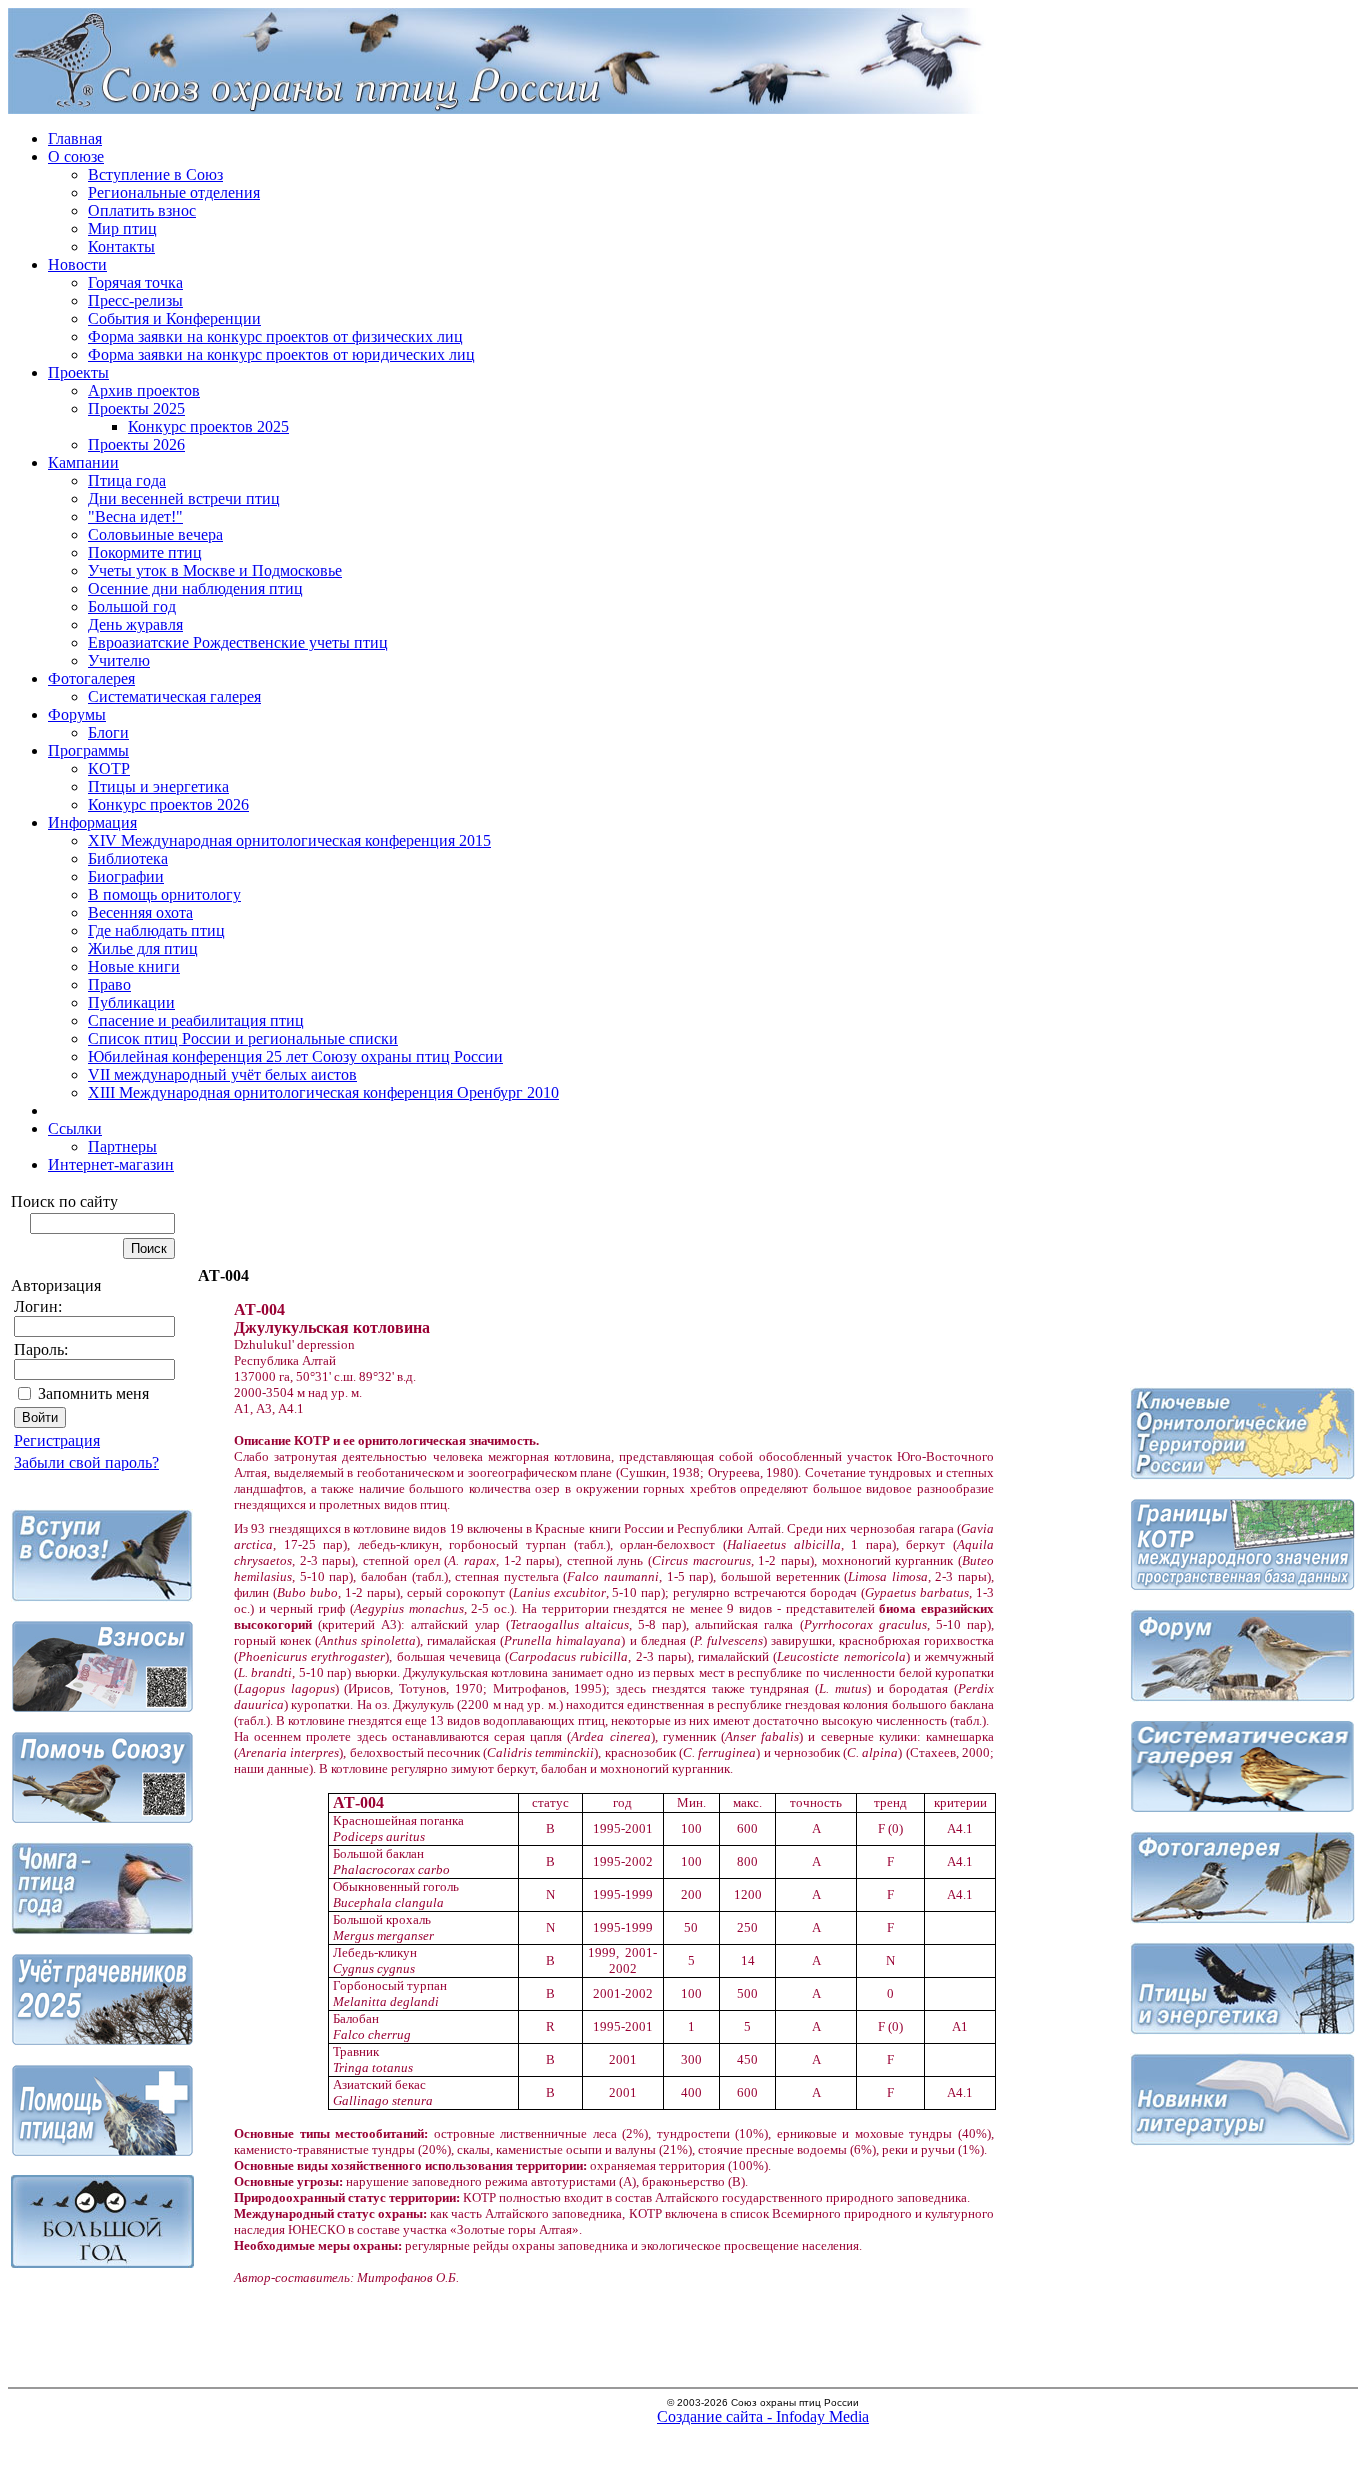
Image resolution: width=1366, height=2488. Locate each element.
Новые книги (134, 966)
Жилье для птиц (143, 948)
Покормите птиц (145, 552)
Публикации (131, 1002)
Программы (88, 750)
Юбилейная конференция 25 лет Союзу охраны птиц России (295, 1056)
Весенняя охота (140, 912)
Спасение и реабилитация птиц (196, 1020)
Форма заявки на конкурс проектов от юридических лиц (281, 354)
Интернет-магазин (111, 1164)
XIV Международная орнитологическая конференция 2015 (289, 840)
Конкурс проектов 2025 (208, 426)
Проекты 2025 (136, 408)
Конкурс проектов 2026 (168, 804)
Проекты (78, 372)
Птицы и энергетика (158, 786)
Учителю (119, 660)
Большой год (132, 606)
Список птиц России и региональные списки (243, 1038)
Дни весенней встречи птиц (184, 498)
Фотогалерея (91, 678)
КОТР (109, 768)
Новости (77, 264)
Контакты (121, 246)
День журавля (135, 624)
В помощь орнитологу (164, 894)
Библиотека (128, 858)
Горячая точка (135, 282)
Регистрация (57, 1440)
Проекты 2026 (136, 444)
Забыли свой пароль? (86, 1462)
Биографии (126, 876)
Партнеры (122, 1146)
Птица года (127, 480)
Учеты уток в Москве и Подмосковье (215, 570)
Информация (92, 822)
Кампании (83, 462)
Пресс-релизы (135, 300)
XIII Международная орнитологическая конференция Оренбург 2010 (323, 1092)
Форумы (77, 714)
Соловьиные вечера (155, 534)
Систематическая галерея (174, 696)
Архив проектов (144, 390)
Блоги (108, 732)
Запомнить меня (93, 1393)
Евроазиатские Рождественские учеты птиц (238, 642)
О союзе (76, 156)
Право (109, 984)
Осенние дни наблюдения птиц (195, 588)
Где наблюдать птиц (156, 930)
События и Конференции (174, 318)
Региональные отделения (174, 192)
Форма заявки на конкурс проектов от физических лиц (275, 336)
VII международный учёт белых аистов (222, 1074)
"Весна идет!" (135, 516)
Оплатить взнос (142, 210)
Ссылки (75, 1128)
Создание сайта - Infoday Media (763, 2416)
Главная (75, 138)
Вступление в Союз (155, 174)
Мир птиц (122, 228)
